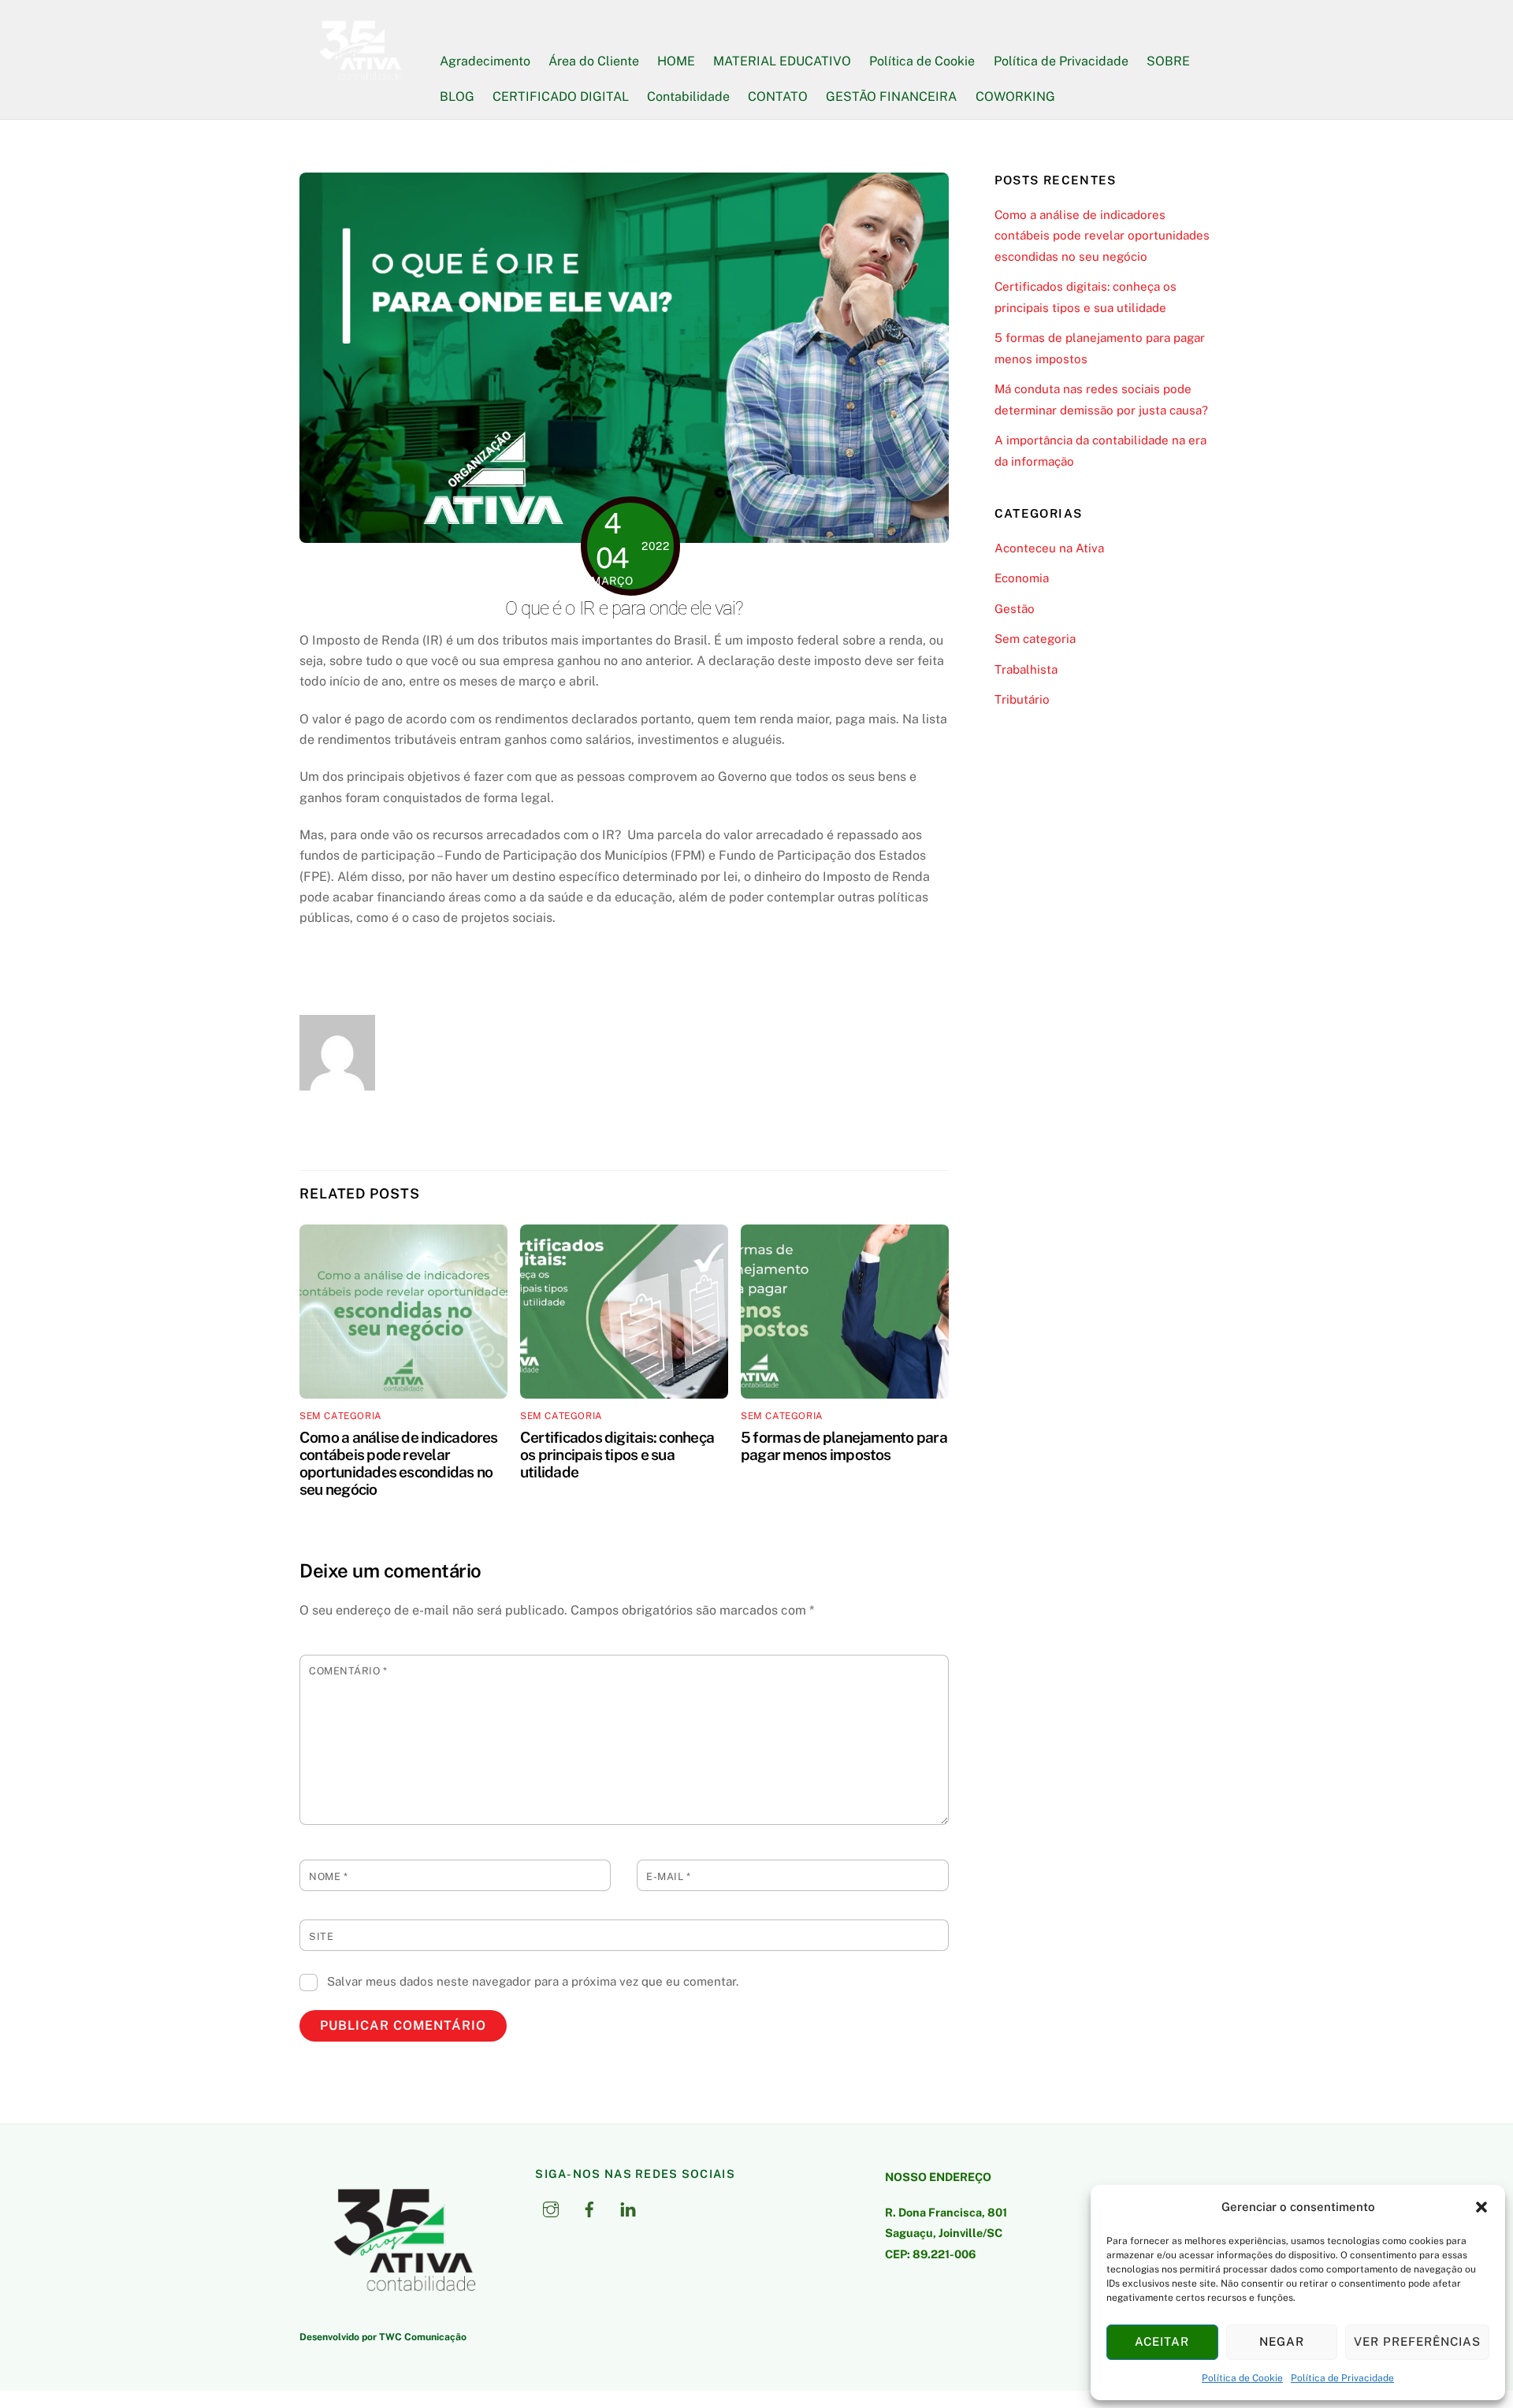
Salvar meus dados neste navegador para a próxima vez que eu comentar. (533, 1981)
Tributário (1022, 699)
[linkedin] (628, 2207)
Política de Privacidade (1342, 2378)
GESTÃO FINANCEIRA (891, 97)
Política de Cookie (1242, 2378)
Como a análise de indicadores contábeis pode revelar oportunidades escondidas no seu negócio (399, 1463)
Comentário (348, 1671)
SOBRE (1168, 61)
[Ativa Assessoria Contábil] (360, 79)
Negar (1282, 2341)
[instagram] (551, 2207)
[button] (1481, 2207)
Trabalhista (1026, 669)
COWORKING (1015, 97)
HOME (676, 61)
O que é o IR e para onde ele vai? (624, 608)
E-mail (668, 1877)
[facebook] (589, 2207)
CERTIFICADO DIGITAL (561, 97)
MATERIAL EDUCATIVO (782, 61)
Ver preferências (1417, 2341)
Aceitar (1162, 2341)
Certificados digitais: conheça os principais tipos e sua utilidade (617, 1455)
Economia (1022, 578)
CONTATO (778, 97)
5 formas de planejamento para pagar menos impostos (844, 1446)
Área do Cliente (594, 61)
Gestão (1015, 609)
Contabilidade (688, 97)
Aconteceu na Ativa (1049, 548)
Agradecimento (485, 61)
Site (321, 1936)
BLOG (457, 97)
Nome (328, 1877)
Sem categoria (341, 1416)
